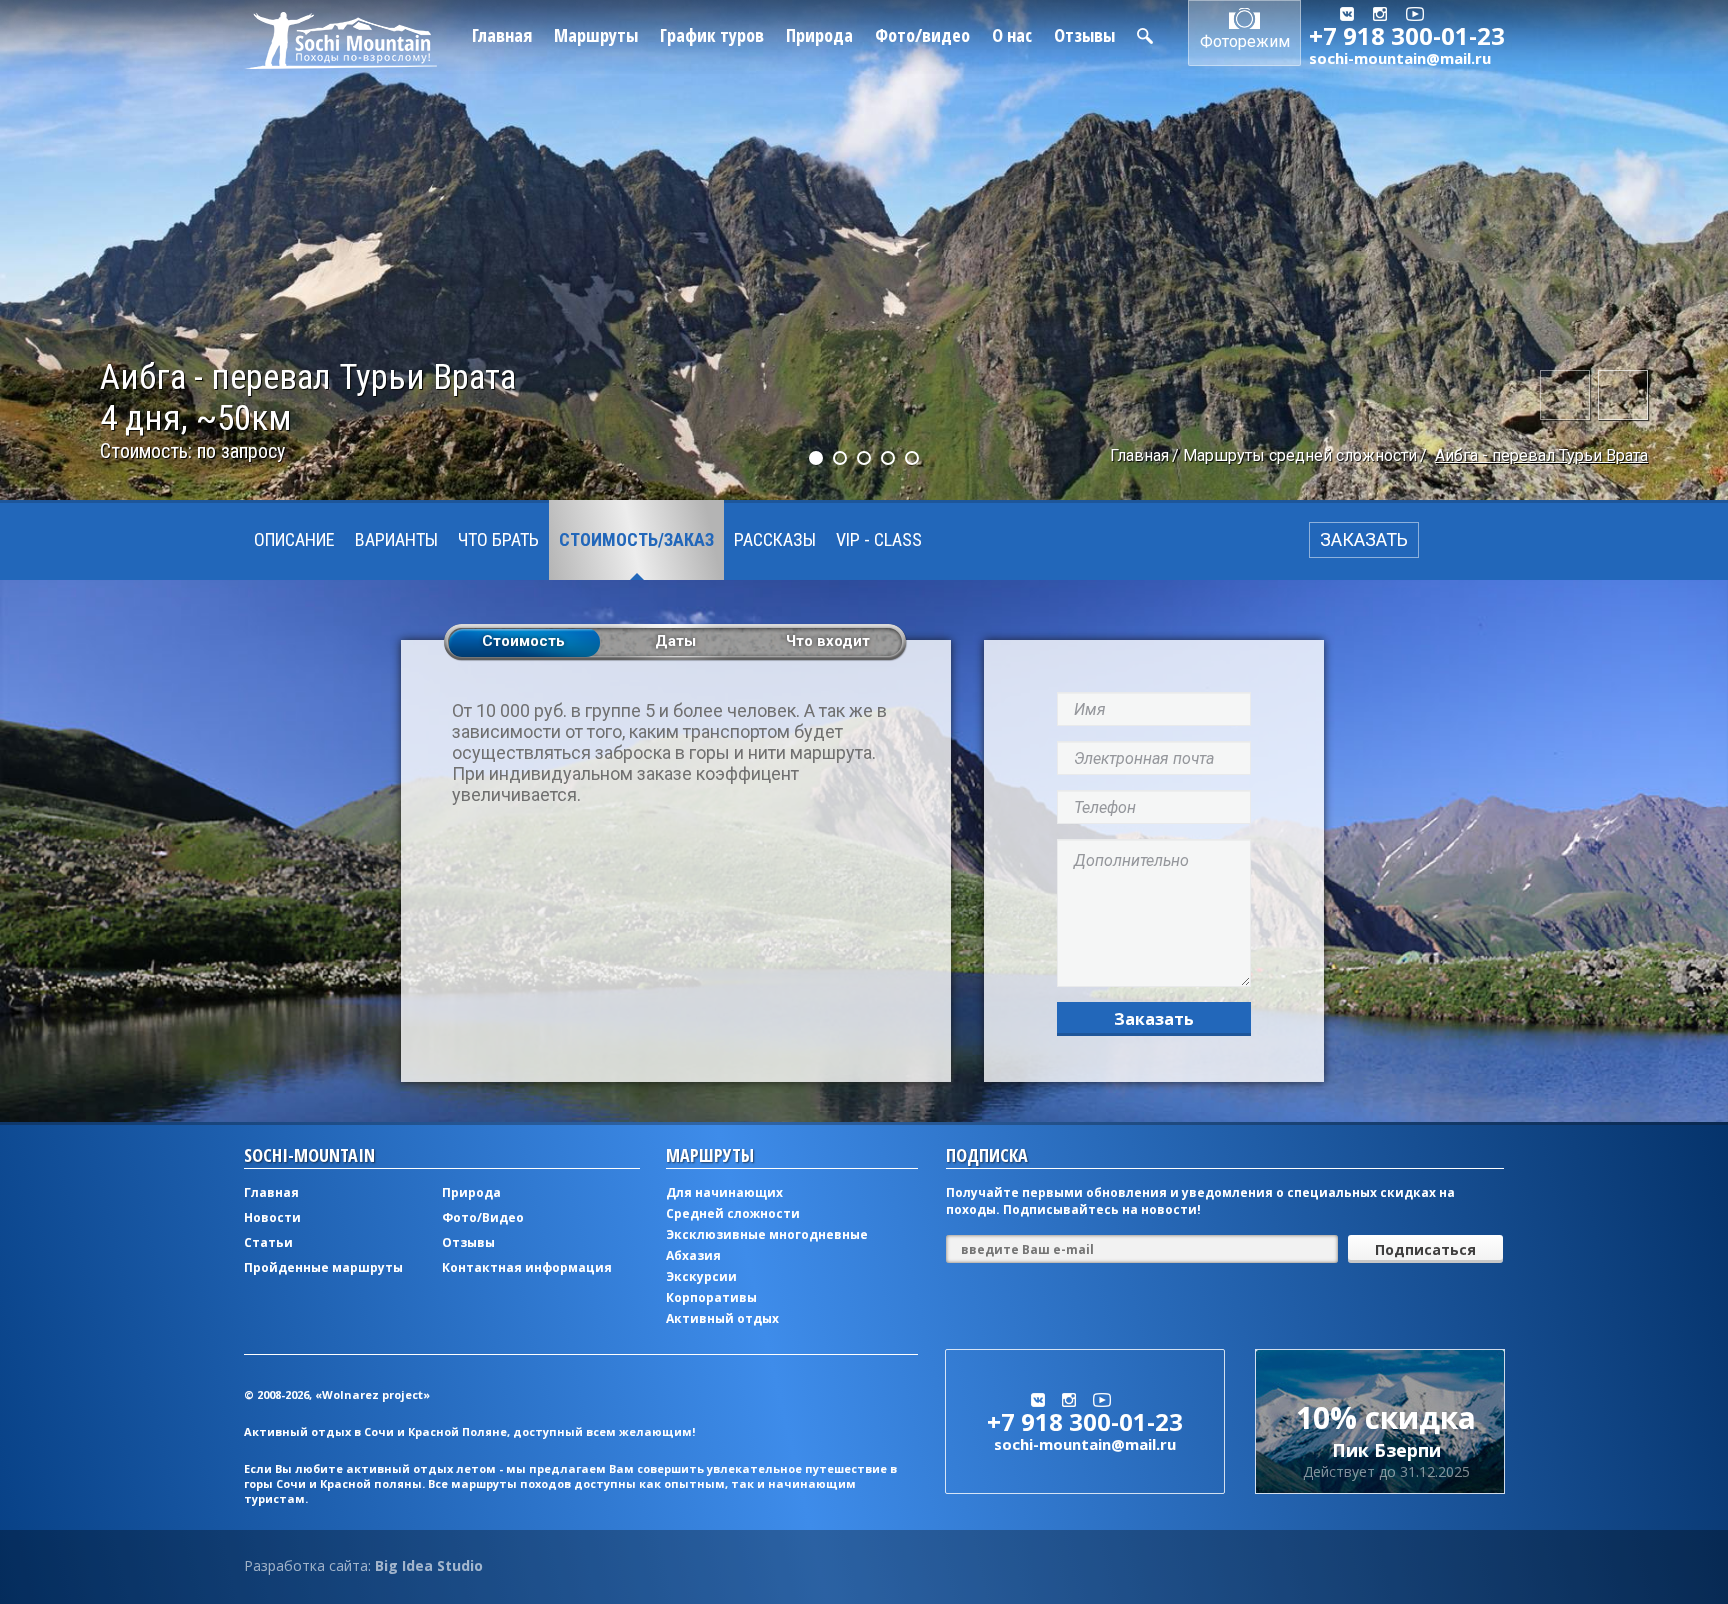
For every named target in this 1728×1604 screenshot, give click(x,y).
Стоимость (523, 641)
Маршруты (596, 35)
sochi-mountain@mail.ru (1400, 58)
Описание (294, 539)
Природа (819, 35)
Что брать (498, 539)
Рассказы (775, 539)
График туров (712, 35)
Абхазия (693, 1255)
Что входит (828, 641)
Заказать (1154, 1019)
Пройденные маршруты (323, 1267)
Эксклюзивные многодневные (767, 1234)
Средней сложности (733, 1213)
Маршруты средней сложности (1300, 455)
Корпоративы (711, 1297)
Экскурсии (701, 1276)
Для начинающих (724, 1192)
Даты (675, 641)
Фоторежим (1245, 41)
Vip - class (879, 539)
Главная (502, 35)
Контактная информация (527, 1267)
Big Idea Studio (429, 1565)
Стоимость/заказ (636, 539)
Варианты (396, 539)
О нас (1012, 35)
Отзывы (1084, 35)
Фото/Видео (483, 1217)
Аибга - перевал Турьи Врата (1541, 455)
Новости (272, 1217)
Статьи (268, 1242)
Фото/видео (922, 35)
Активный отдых (722, 1318)
